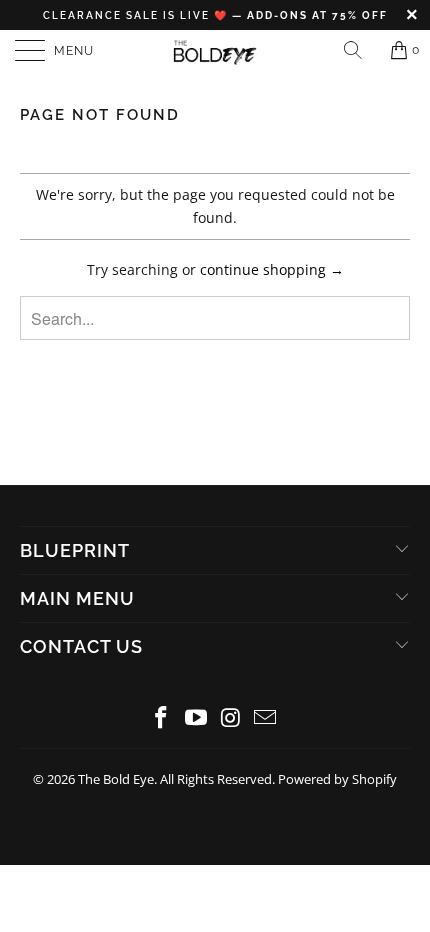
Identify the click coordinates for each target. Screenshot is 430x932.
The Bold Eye (116, 779)
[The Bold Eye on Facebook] (162, 718)
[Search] (360, 50)
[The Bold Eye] (215, 50)
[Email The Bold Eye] (266, 718)
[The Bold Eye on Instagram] (232, 718)
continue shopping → (272, 269)
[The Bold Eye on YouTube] (197, 718)
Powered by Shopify (337, 779)
